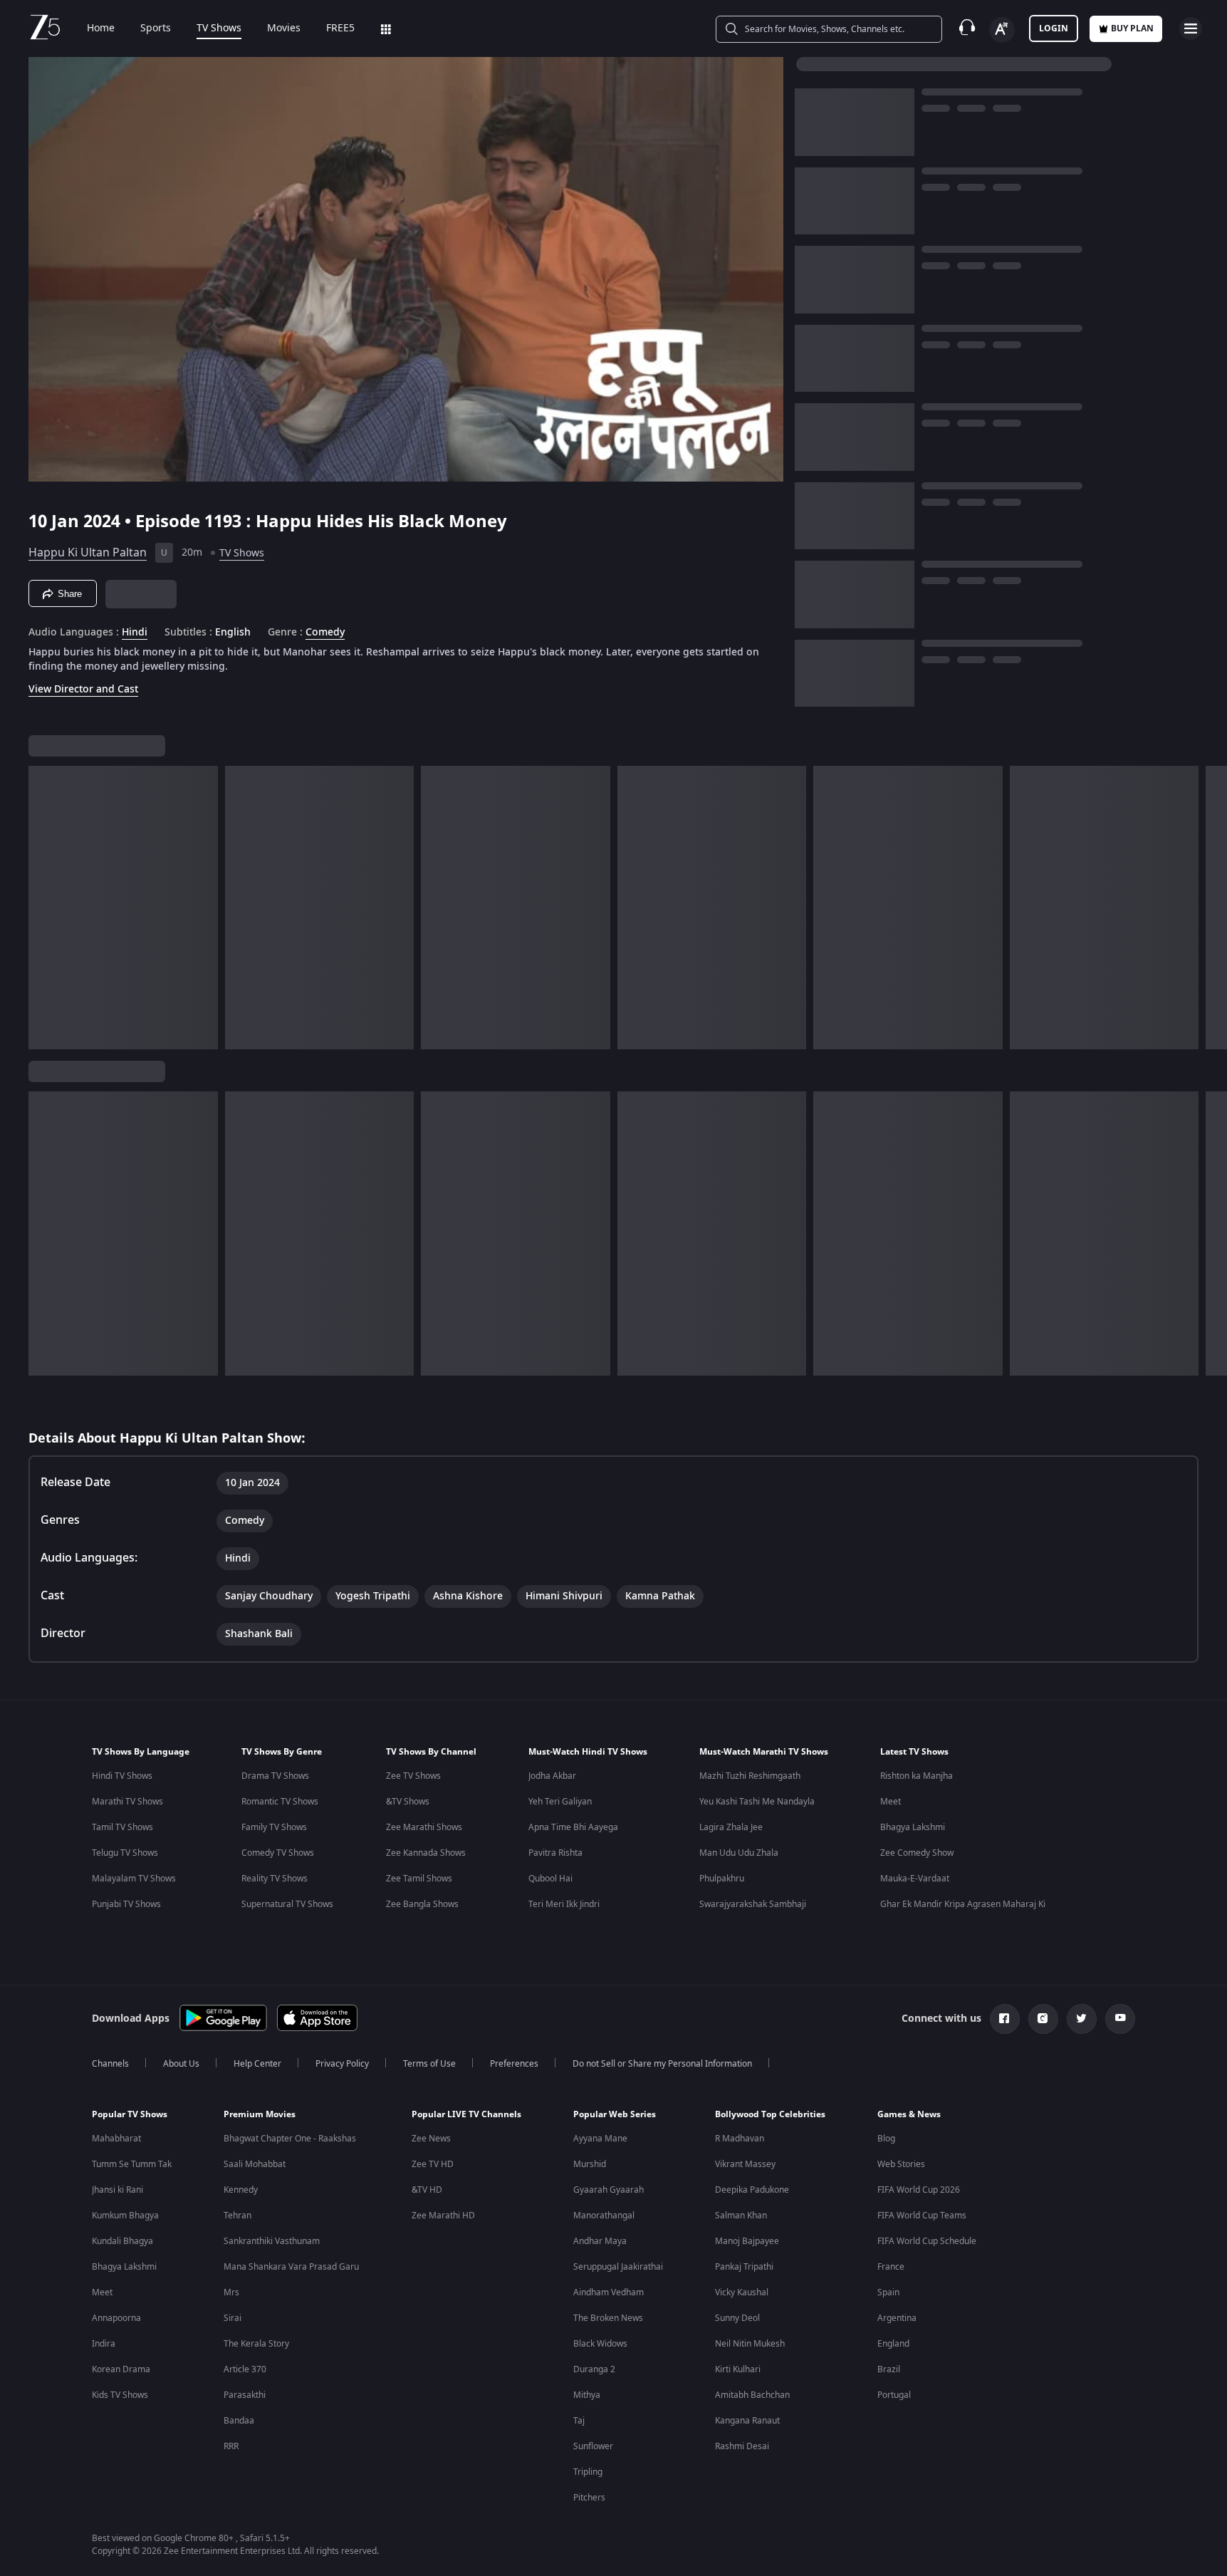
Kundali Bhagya (122, 2241)
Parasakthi (245, 2395)
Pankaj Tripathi (744, 2267)
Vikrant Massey (745, 2164)
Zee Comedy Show (917, 1853)
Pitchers (589, 2498)
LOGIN (1054, 28)
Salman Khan (741, 2216)
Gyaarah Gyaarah (609, 2190)
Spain (888, 2292)
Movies (284, 28)
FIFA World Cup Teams (922, 2216)
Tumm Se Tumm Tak (132, 2164)
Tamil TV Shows (122, 1827)
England (893, 2344)
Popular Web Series (615, 2114)
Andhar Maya (600, 2241)
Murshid (590, 2164)
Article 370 (245, 2369)
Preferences (514, 2064)
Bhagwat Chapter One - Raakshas (290, 2139)
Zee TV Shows (413, 1776)
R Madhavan (740, 2139)
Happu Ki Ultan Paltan (88, 553)
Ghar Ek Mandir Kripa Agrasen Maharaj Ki (963, 1904)
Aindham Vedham (609, 2292)
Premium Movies (260, 2114)
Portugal (894, 2395)
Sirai (233, 2318)
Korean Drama (121, 2369)
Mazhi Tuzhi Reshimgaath (750, 1776)
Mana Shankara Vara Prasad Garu (291, 2267)
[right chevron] (1212, 908)
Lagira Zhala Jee (731, 1827)
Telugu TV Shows (125, 1853)
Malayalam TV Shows (134, 1879)
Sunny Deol (737, 2318)
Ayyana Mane (600, 2139)
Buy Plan (1132, 28)
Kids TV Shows (120, 2395)
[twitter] (1082, 2019)
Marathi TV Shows (127, 1802)
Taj (579, 2421)
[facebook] (1005, 2019)
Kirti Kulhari (738, 2369)
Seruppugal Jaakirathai (618, 2267)
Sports (156, 28)
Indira (104, 2344)
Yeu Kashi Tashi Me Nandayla (757, 1802)
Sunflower (593, 2446)
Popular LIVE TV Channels (466, 2114)
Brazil (889, 2369)
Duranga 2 (594, 2369)
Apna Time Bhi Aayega (573, 1827)
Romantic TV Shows (280, 1802)
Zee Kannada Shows (426, 1853)
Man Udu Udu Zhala (739, 1853)
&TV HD (427, 2190)
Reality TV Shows (275, 1879)
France (891, 2267)
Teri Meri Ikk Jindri (564, 1904)
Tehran (237, 2216)
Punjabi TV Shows (126, 1904)
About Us (181, 2064)
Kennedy (241, 2190)
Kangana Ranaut (747, 2421)
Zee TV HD (433, 2164)
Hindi (135, 633)
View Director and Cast (83, 689)
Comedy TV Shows (278, 1853)
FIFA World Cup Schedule (927, 2241)
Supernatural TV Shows (287, 1904)
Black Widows (600, 2344)
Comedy (325, 633)
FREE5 (340, 28)
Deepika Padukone (752, 2190)
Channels (110, 2064)
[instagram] (1043, 2019)
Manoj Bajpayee (747, 2241)
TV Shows (219, 28)
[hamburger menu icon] (1191, 28)
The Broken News (608, 2318)
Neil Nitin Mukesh (750, 2344)
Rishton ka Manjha (917, 1776)
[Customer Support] (967, 28)
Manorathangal (604, 2216)
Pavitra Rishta (555, 1853)
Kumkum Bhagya (125, 2216)
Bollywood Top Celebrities (770, 2114)
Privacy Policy (342, 2064)
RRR (231, 2446)
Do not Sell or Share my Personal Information (662, 2064)
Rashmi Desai (742, 2446)
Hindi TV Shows (122, 1776)
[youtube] (1120, 2019)
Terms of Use (429, 2064)
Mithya (587, 2395)
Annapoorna (116, 2318)
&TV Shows (408, 1802)
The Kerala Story (256, 2344)
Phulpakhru (722, 1879)
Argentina (897, 2318)
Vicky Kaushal (742, 2292)
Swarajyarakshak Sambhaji (753, 1904)
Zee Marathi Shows (424, 1827)
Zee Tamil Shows (419, 1879)
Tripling (588, 2472)
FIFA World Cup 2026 (919, 2190)
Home (101, 28)
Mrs (231, 2292)
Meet (891, 1802)
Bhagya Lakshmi (913, 1827)
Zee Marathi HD (443, 2216)
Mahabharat (116, 2139)
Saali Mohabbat (255, 2164)
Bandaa (239, 2421)
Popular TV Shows (130, 2114)
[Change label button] (1002, 30)
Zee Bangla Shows (422, 1904)
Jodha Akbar (552, 1776)
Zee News (431, 2139)
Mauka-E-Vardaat (915, 1879)
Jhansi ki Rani (118, 2190)
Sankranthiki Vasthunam (272, 2241)
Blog (886, 2139)
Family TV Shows (274, 1827)
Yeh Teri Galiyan (560, 1802)
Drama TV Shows (275, 1776)
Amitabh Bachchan (752, 2395)
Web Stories (901, 2164)
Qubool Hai (550, 1879)
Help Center (257, 2064)
